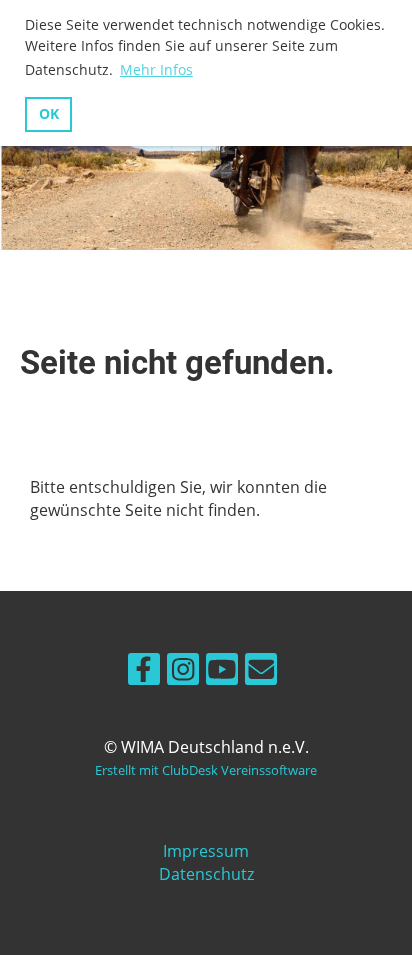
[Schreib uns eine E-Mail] (261, 672)
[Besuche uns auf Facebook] (144, 672)
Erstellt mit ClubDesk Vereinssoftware (206, 770)
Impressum (206, 851)
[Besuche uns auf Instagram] (183, 672)
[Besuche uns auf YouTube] (222, 672)
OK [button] (49, 113)
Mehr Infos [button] (156, 69)
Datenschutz (206, 874)
